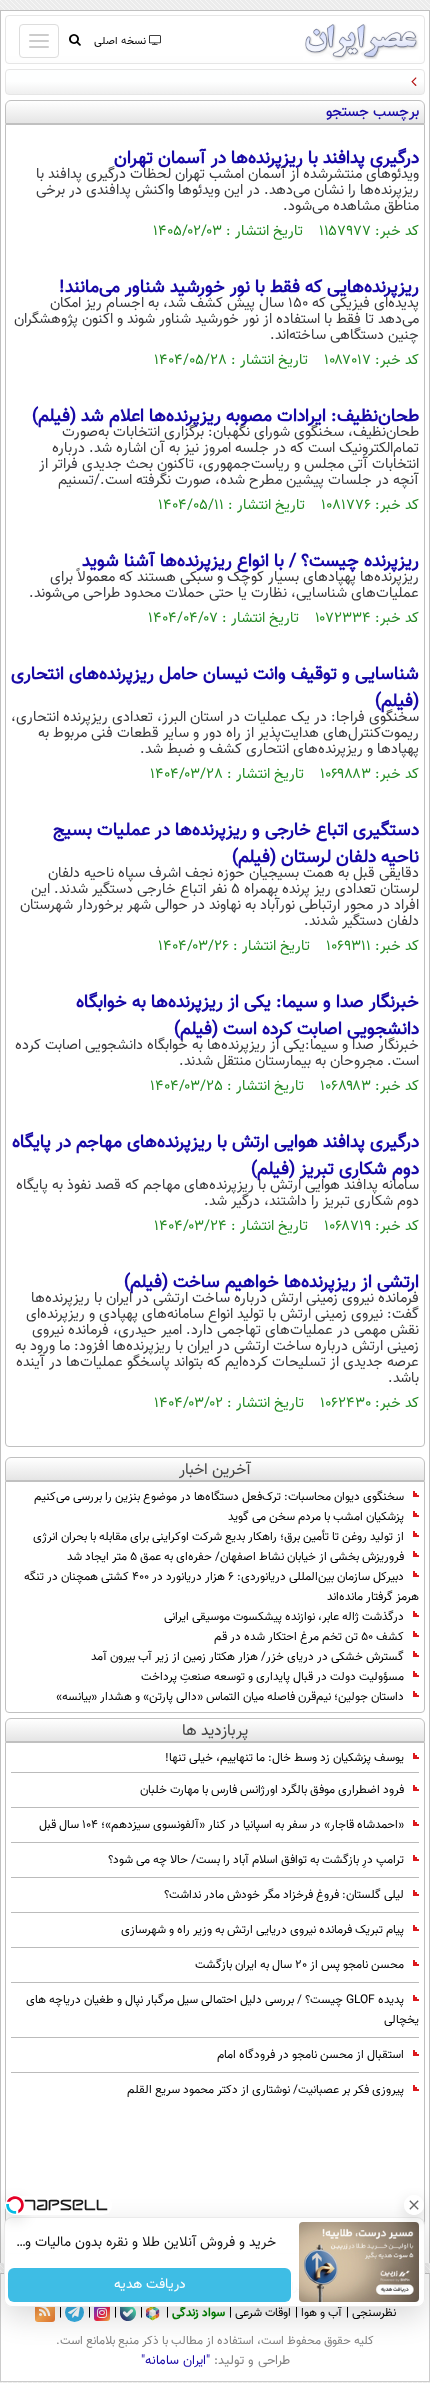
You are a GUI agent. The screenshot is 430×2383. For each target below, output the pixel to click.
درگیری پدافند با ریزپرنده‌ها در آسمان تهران (266, 159)
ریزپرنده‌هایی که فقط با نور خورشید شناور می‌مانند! (239, 288)
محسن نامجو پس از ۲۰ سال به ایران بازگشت (299, 1965)
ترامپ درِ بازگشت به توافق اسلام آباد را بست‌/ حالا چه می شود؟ (256, 1860)
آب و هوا (321, 2313)
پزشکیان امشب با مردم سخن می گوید (316, 1517)
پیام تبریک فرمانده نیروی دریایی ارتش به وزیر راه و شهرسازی (262, 1930)
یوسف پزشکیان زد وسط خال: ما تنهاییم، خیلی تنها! (284, 1758)
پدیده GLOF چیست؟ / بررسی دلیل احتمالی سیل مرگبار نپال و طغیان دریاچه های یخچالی (222, 2010)
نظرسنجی (374, 2313)
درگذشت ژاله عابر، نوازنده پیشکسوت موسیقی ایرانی (284, 1617)
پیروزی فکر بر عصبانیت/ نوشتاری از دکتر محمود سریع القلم (265, 2090)
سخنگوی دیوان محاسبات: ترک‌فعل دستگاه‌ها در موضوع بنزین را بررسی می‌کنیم (219, 1497)
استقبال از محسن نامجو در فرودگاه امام (310, 2055)
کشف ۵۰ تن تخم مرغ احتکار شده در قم (309, 1637)
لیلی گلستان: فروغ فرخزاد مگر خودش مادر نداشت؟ (284, 1895)
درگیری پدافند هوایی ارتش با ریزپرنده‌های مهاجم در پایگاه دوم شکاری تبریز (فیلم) (215, 1156)
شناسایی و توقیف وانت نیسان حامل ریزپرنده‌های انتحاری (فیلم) (215, 688)
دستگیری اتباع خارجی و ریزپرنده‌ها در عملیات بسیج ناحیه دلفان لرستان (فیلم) (236, 844)
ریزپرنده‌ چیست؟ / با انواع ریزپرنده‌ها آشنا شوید (250, 562)
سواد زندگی (198, 2313)
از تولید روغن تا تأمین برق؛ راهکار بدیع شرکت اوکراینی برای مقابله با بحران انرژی (218, 1537)
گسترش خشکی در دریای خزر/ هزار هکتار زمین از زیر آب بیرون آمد (247, 1657)
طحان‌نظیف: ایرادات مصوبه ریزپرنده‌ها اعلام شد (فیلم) (225, 417)
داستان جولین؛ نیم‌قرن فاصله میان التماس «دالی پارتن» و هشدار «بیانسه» (230, 1697)
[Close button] (415, 2205)
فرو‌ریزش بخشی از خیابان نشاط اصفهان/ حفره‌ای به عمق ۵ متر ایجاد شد (235, 1557)
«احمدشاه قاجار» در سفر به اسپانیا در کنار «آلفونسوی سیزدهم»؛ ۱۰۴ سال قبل (221, 1825)
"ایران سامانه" (175, 2361)
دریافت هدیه (150, 2285)
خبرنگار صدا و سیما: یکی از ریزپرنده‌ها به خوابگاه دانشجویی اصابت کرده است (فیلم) (247, 1016)
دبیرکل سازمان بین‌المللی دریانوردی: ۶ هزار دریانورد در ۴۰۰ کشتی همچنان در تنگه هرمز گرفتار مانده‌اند (221, 1587)
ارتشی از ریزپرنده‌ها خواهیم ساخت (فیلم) (271, 1283)
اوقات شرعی (263, 2313)
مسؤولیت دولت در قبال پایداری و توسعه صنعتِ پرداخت (271, 1677)
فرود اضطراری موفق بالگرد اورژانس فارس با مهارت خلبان (272, 1790)
